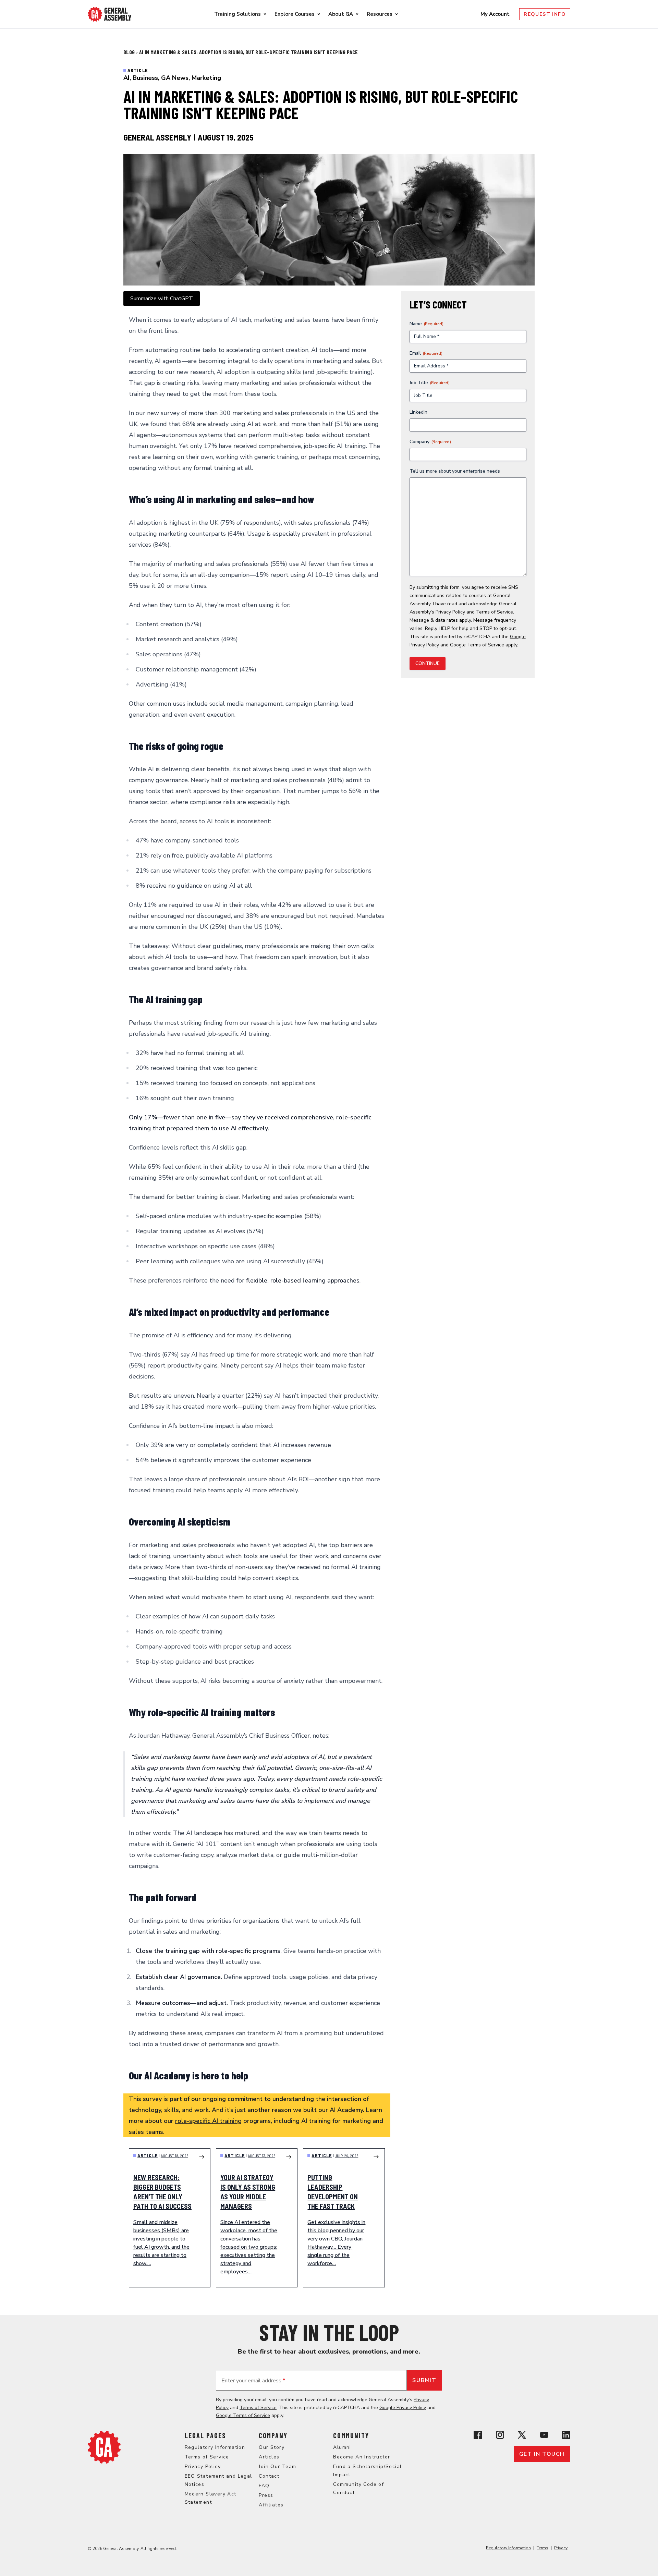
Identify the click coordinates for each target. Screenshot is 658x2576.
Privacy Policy (450, 612)
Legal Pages (205, 2435)
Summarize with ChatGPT (162, 299)
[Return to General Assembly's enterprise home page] (110, 14)
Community (351, 2435)
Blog (130, 52)
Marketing (206, 78)
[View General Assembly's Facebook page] (478, 2435)
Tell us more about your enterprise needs (455, 471)
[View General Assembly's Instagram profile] (500, 2435)
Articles (269, 2457)
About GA (341, 14)
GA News (175, 78)
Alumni (342, 2447)
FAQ (264, 2486)
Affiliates (271, 2505)
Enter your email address (253, 2381)
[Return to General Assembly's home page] (104, 2447)
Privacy (561, 2548)
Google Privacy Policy (403, 2408)
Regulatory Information (215, 2447)
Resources (380, 14)
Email (426, 353)
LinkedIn (418, 412)
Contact (269, 2476)
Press (266, 2495)
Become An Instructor (362, 2457)
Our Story (272, 2447)
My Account (496, 14)
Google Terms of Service (477, 645)
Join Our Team (277, 2466)
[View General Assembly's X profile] (522, 2435)
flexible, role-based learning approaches (303, 1280)
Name (427, 324)
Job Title (430, 383)
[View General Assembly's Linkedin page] (566, 2435)
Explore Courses (295, 14)
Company (430, 442)
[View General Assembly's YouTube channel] (544, 2435)
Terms (543, 2548)
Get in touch (542, 2454)
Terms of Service (495, 612)
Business (145, 78)
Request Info (545, 14)
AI (126, 78)
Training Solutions (237, 14)
